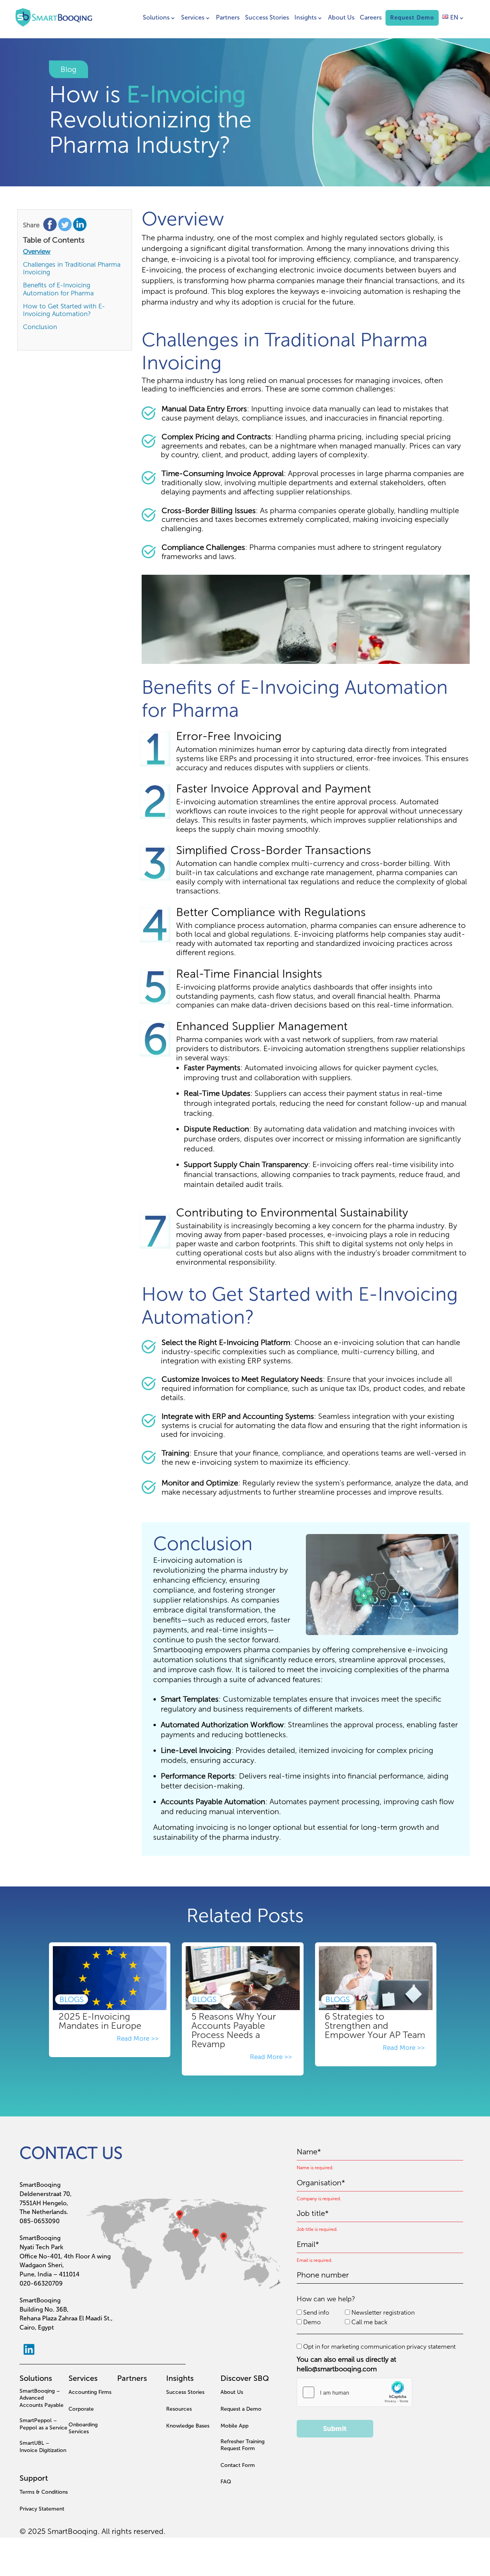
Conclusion (40, 327)
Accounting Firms (90, 2392)
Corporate (81, 2409)
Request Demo (412, 18)
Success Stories (267, 17)
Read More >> (139, 2038)
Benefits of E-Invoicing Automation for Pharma (58, 289)
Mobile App (234, 2426)
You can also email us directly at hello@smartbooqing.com (346, 2364)
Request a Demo (241, 2409)
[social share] (51, 226)
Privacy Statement (42, 2509)
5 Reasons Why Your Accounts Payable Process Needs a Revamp (234, 2030)
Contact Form (238, 2465)
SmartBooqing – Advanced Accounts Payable (42, 2398)
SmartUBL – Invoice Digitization (43, 2446)
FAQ (226, 2482)
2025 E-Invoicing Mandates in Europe (100, 2021)
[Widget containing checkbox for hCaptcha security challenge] (354, 2392)
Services (193, 17)
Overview (37, 251)
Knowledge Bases (188, 2426)
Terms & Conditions (44, 2492)
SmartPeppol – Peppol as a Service (43, 2424)
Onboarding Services (83, 2428)
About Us (341, 17)
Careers (371, 17)
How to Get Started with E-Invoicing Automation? (64, 310)
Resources (179, 2409)
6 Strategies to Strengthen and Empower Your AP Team (375, 2026)
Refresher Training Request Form (243, 2445)
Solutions (156, 17)
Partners (228, 17)
